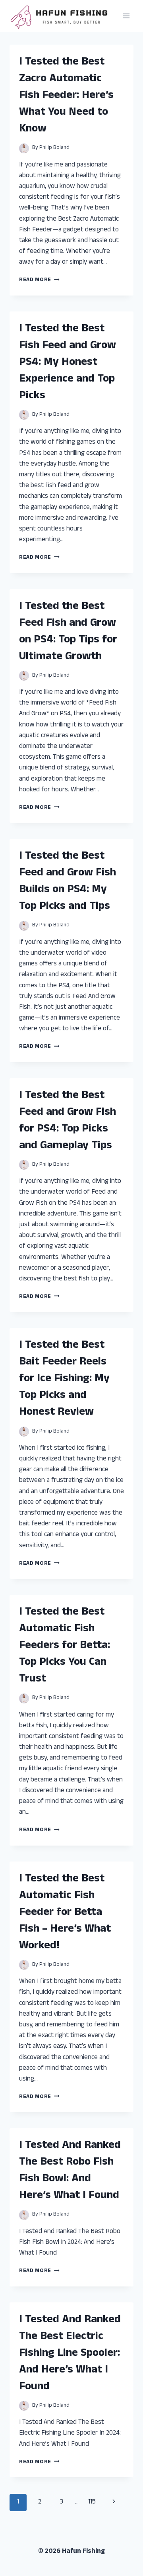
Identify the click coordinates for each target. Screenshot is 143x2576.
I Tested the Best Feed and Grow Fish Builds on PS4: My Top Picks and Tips (68, 882)
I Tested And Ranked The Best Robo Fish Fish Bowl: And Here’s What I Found (70, 2171)
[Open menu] (126, 16)
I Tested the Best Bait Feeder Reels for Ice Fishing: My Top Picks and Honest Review (64, 1379)
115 (92, 2502)
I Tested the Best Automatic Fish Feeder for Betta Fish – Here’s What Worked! (65, 1913)
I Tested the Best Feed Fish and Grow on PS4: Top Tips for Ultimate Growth (68, 632)
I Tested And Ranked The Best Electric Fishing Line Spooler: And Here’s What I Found (70, 2354)
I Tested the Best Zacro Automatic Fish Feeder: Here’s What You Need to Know (66, 96)
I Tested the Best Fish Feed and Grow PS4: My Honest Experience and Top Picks (68, 363)
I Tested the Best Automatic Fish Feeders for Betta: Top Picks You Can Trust (65, 1646)
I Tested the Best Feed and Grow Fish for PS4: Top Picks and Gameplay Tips (68, 1121)
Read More (39, 280)
